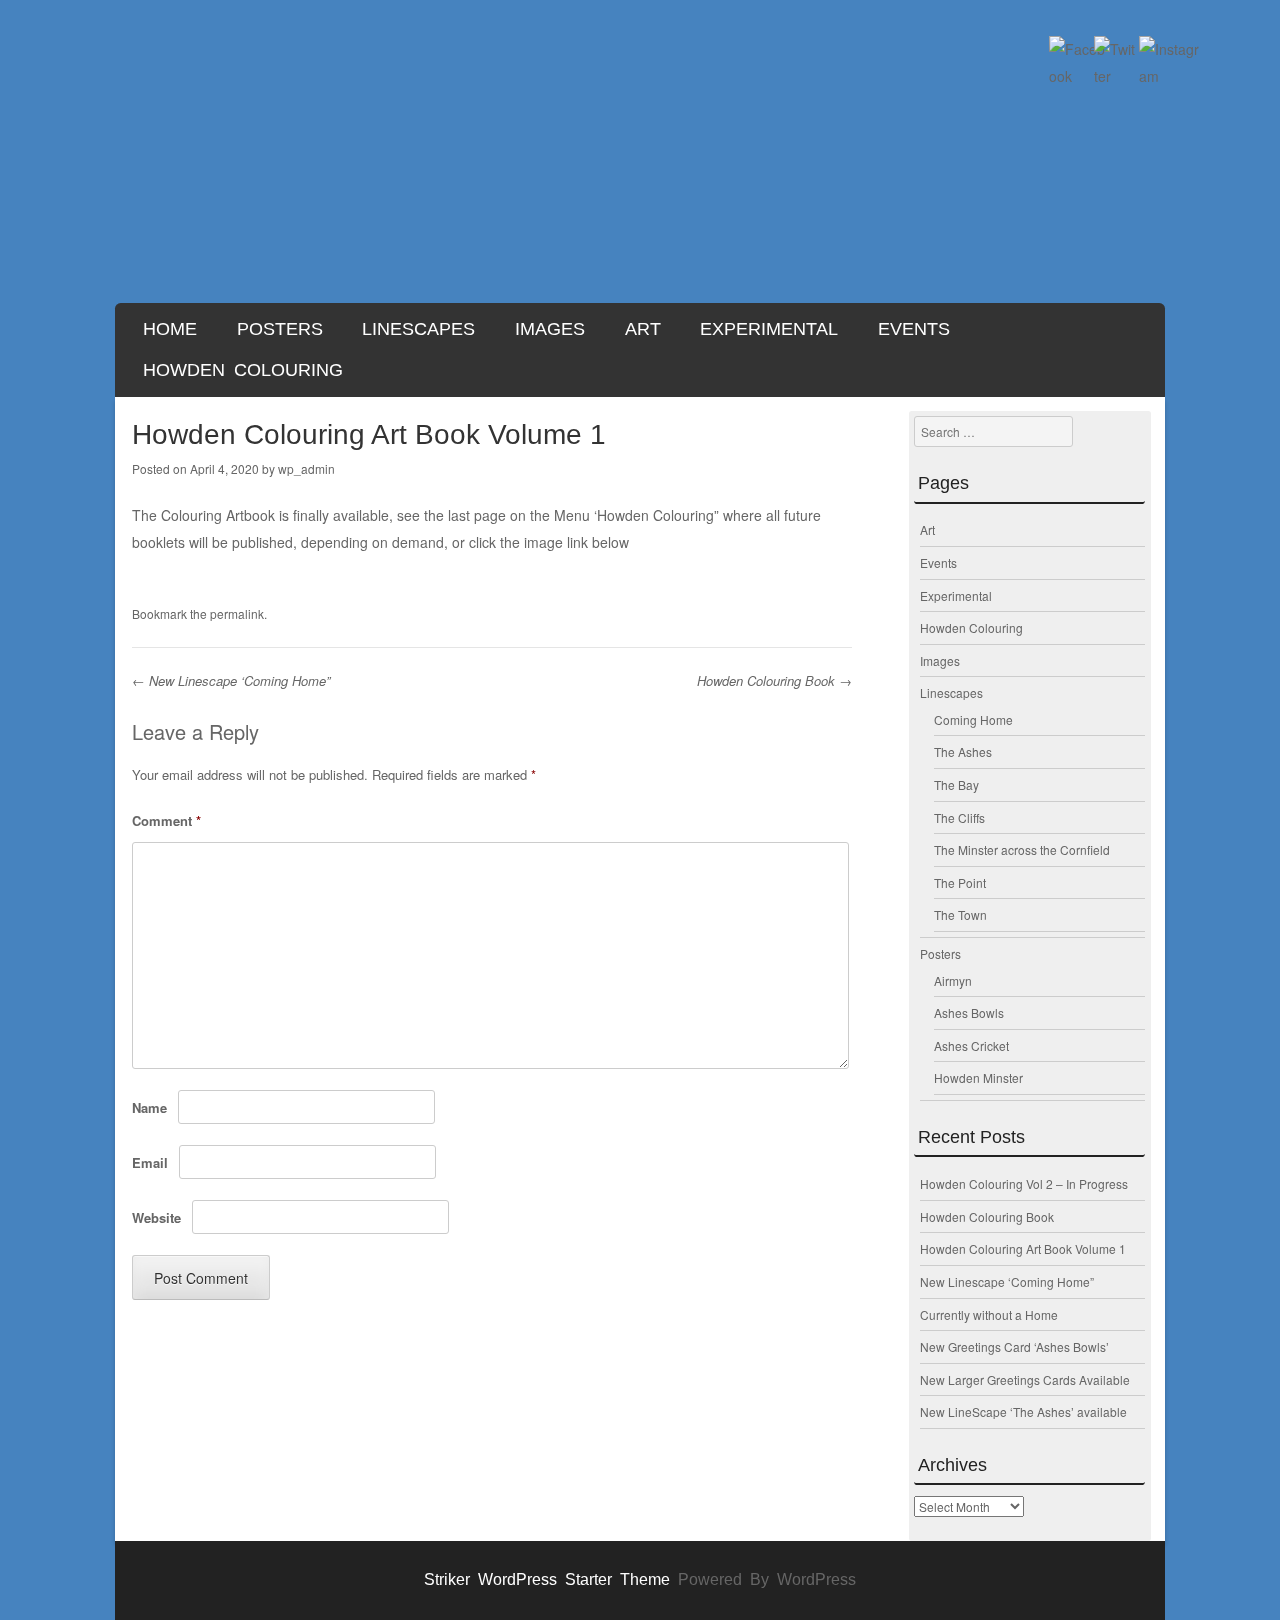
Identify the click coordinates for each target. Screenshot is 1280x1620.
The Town (960, 914)
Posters (280, 329)
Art (643, 329)
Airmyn (953, 980)
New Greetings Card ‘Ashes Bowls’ (1014, 1346)
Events (914, 329)
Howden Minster (978, 1077)
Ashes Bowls (969, 1012)
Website (156, 1217)
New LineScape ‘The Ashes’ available (1023, 1411)
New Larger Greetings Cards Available (1025, 1379)
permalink (237, 613)
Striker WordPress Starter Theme (547, 1579)
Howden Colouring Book (774, 680)
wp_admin (306, 468)
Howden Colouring (243, 370)
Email (150, 1162)
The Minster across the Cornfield (1022, 849)
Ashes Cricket (971, 1045)
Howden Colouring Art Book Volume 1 (1023, 1248)
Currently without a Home (989, 1314)
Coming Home (973, 719)
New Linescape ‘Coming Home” (231, 680)
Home (170, 329)
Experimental (769, 329)
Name (149, 1107)
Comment (166, 820)
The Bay (956, 784)
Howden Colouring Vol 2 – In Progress (1024, 1183)
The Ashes (963, 751)
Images (550, 329)
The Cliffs (959, 817)
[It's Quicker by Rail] (640, 173)
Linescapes (418, 329)
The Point (960, 882)
